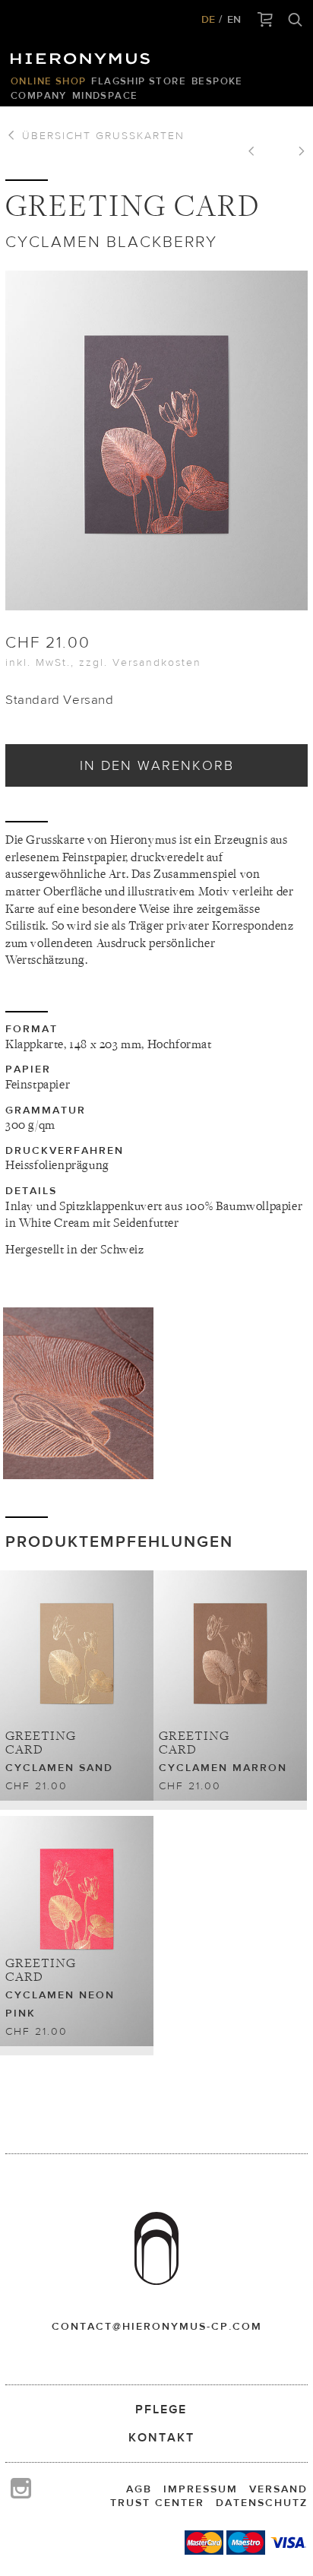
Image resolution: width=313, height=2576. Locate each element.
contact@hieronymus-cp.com (157, 2326)
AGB (139, 2489)
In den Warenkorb (157, 765)
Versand (278, 2489)
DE (208, 19)
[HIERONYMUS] (83, 55)
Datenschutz (262, 2502)
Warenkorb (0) (266, 21)
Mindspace (105, 95)
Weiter (296, 153)
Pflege (161, 2409)
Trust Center (157, 2502)
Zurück (257, 153)
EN (234, 19)
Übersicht (101, 135)
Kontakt (161, 2437)
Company (39, 95)
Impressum (201, 2489)
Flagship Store (139, 81)
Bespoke (217, 81)
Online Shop (48, 81)
